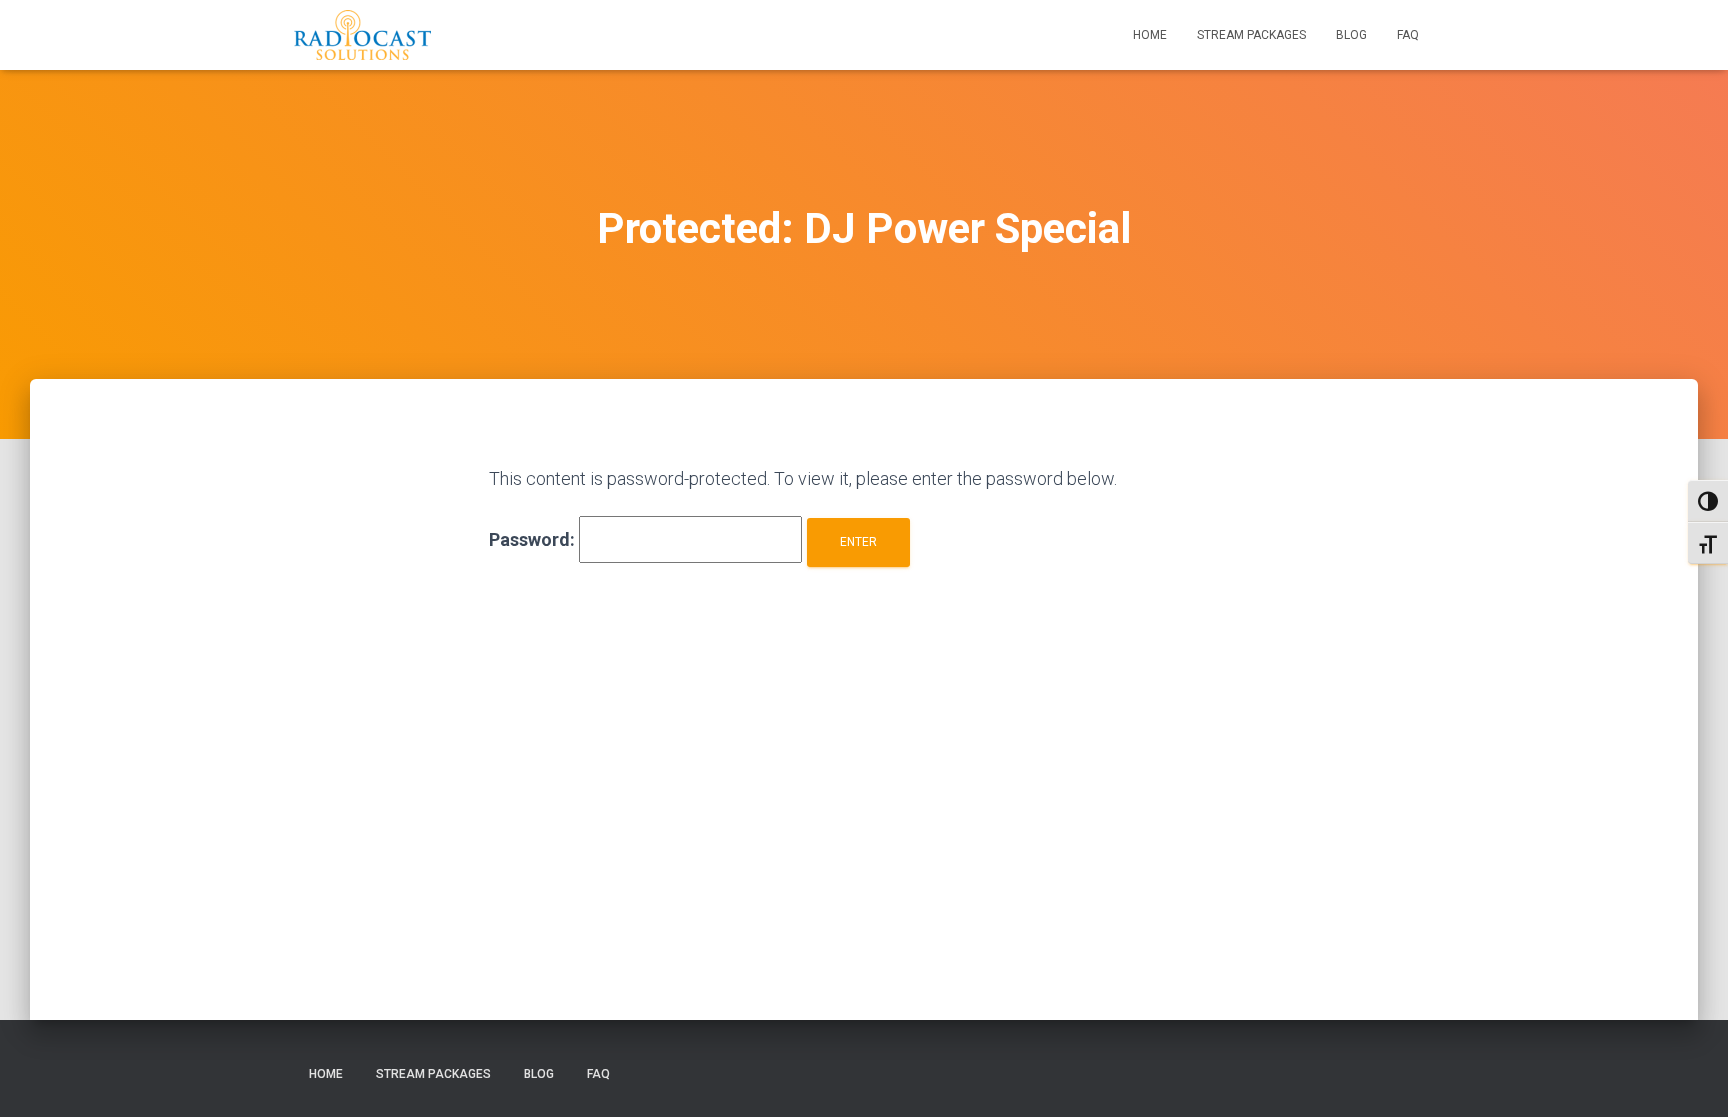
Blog (1351, 35)
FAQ (1408, 35)
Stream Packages (1251, 35)
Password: (534, 539)
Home (1150, 35)
